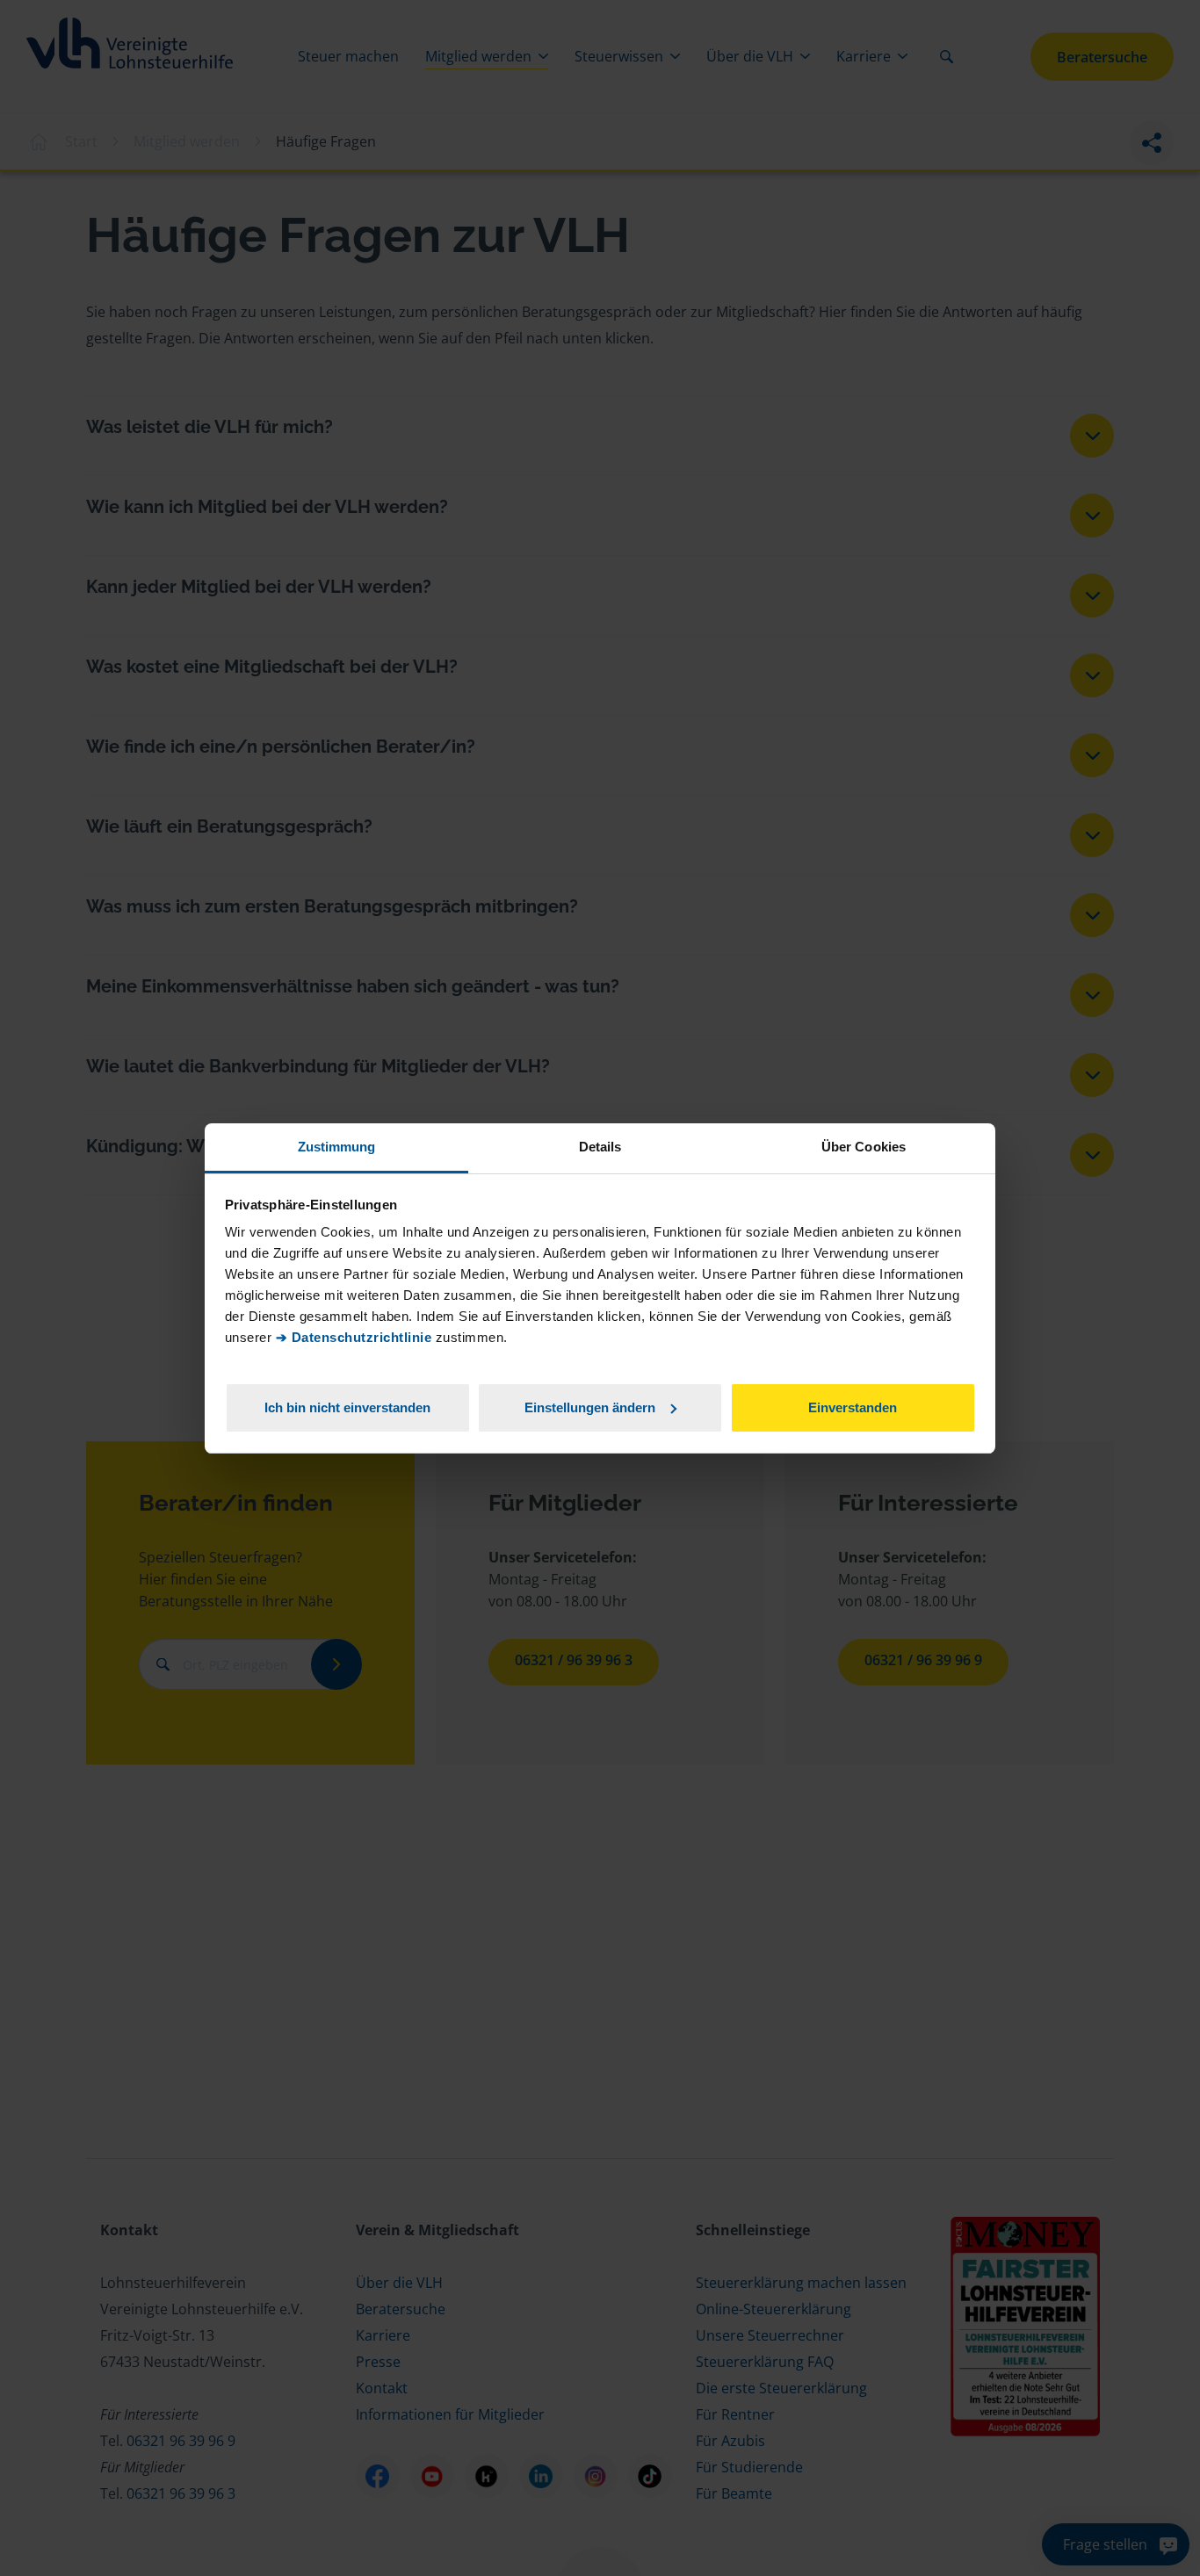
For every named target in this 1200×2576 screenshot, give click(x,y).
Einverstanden (853, 1407)
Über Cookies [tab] (864, 1147)
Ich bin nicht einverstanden (347, 1407)
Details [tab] (600, 1147)
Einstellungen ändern (590, 1407)
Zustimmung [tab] (337, 1147)
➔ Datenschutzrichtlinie (354, 1337)
